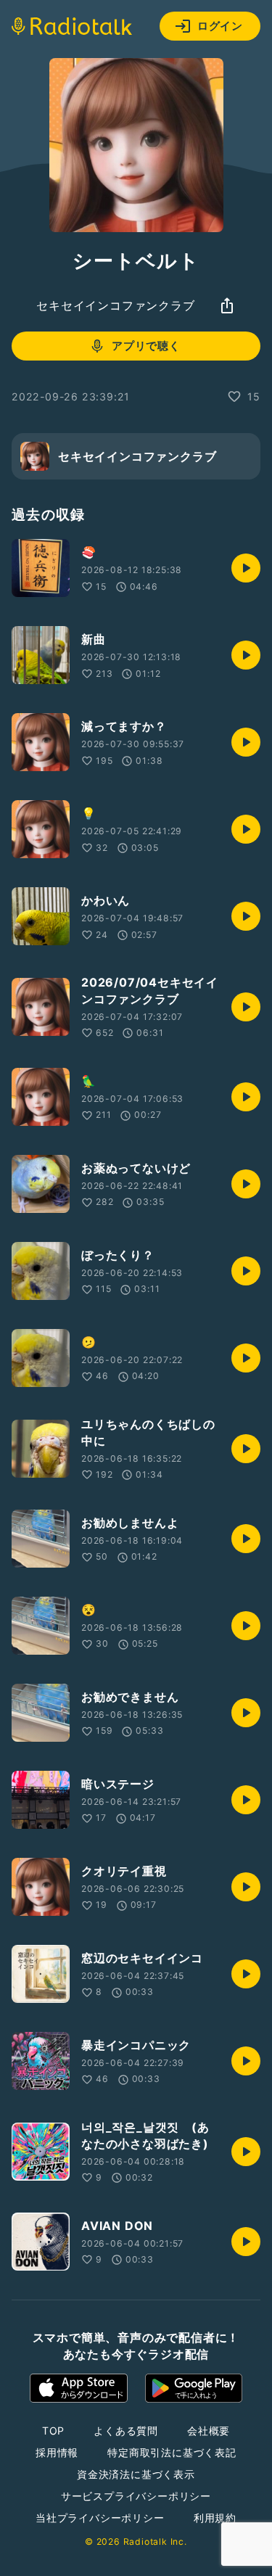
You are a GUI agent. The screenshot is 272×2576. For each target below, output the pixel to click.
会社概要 (209, 2431)
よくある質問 (126, 2431)
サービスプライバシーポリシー (136, 2496)
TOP (53, 2431)
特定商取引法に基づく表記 (172, 2452)
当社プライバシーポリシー (100, 2518)
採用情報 (57, 2452)
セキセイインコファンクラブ (115, 305)
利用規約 (215, 2518)
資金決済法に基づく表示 (136, 2474)
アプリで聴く (146, 346)
